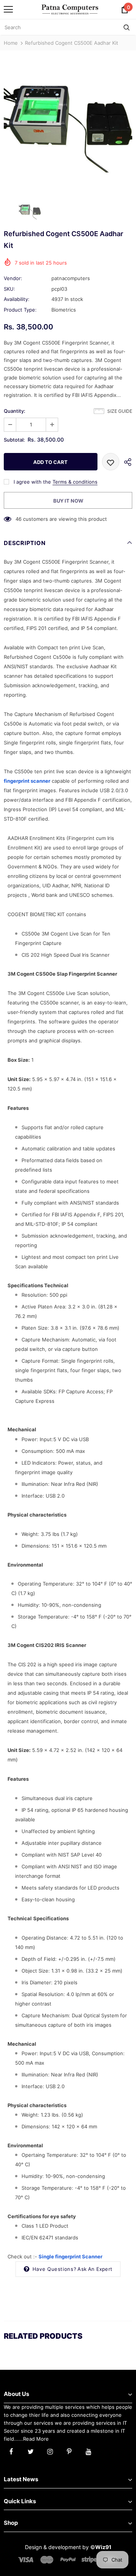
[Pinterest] (69, 2451)
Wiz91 (103, 2547)
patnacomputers (71, 278)
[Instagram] (50, 2451)
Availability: (17, 299)
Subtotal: (14, 440)
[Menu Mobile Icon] (8, 9)
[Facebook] (11, 2451)
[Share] (126, 462)
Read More (36, 2439)
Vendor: (13, 278)
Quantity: (15, 411)
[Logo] (70, 9)
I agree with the (32, 482)
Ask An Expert (95, 2269)
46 (19, 519)
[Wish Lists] (111, 462)
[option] (68, 124)
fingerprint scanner (27, 781)
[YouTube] (88, 2451)
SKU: (9, 289)
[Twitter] (31, 2451)
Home (11, 43)
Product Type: (20, 310)
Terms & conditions (75, 482)
